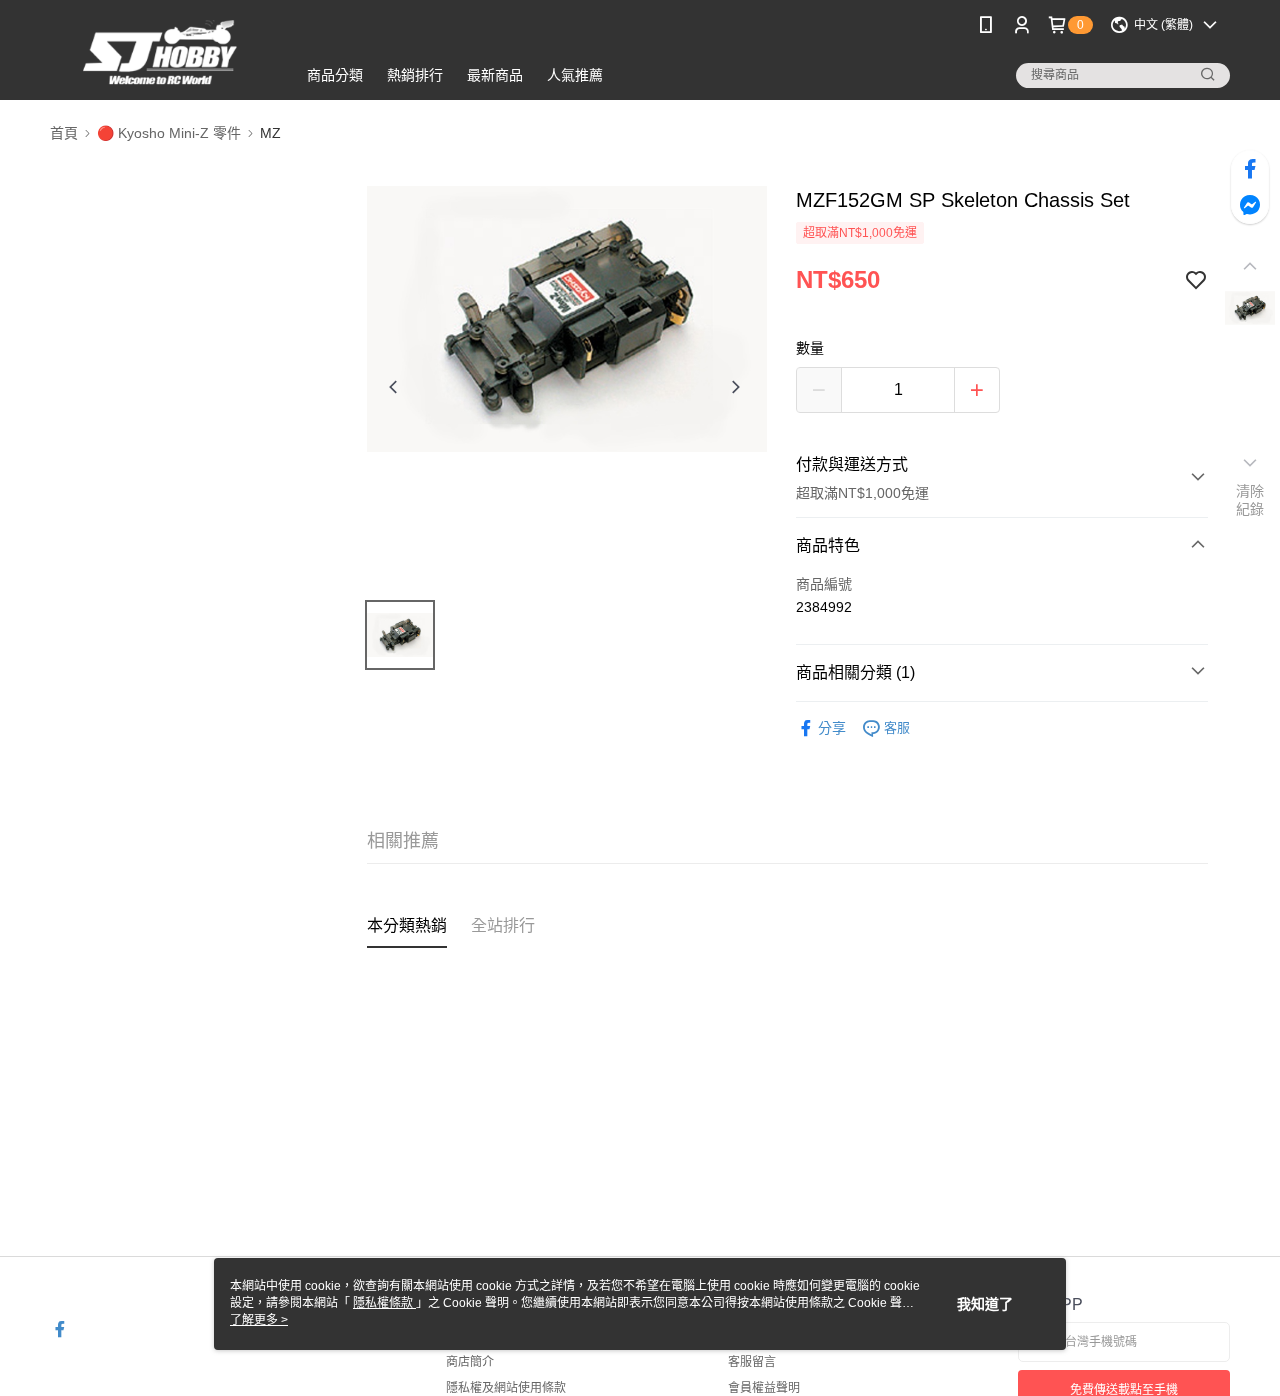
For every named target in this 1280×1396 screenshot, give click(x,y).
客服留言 (752, 1362)
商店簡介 (470, 1362)
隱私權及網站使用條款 (506, 1388)
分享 (832, 728)
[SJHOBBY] (161, 52)
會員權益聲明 (764, 1388)
